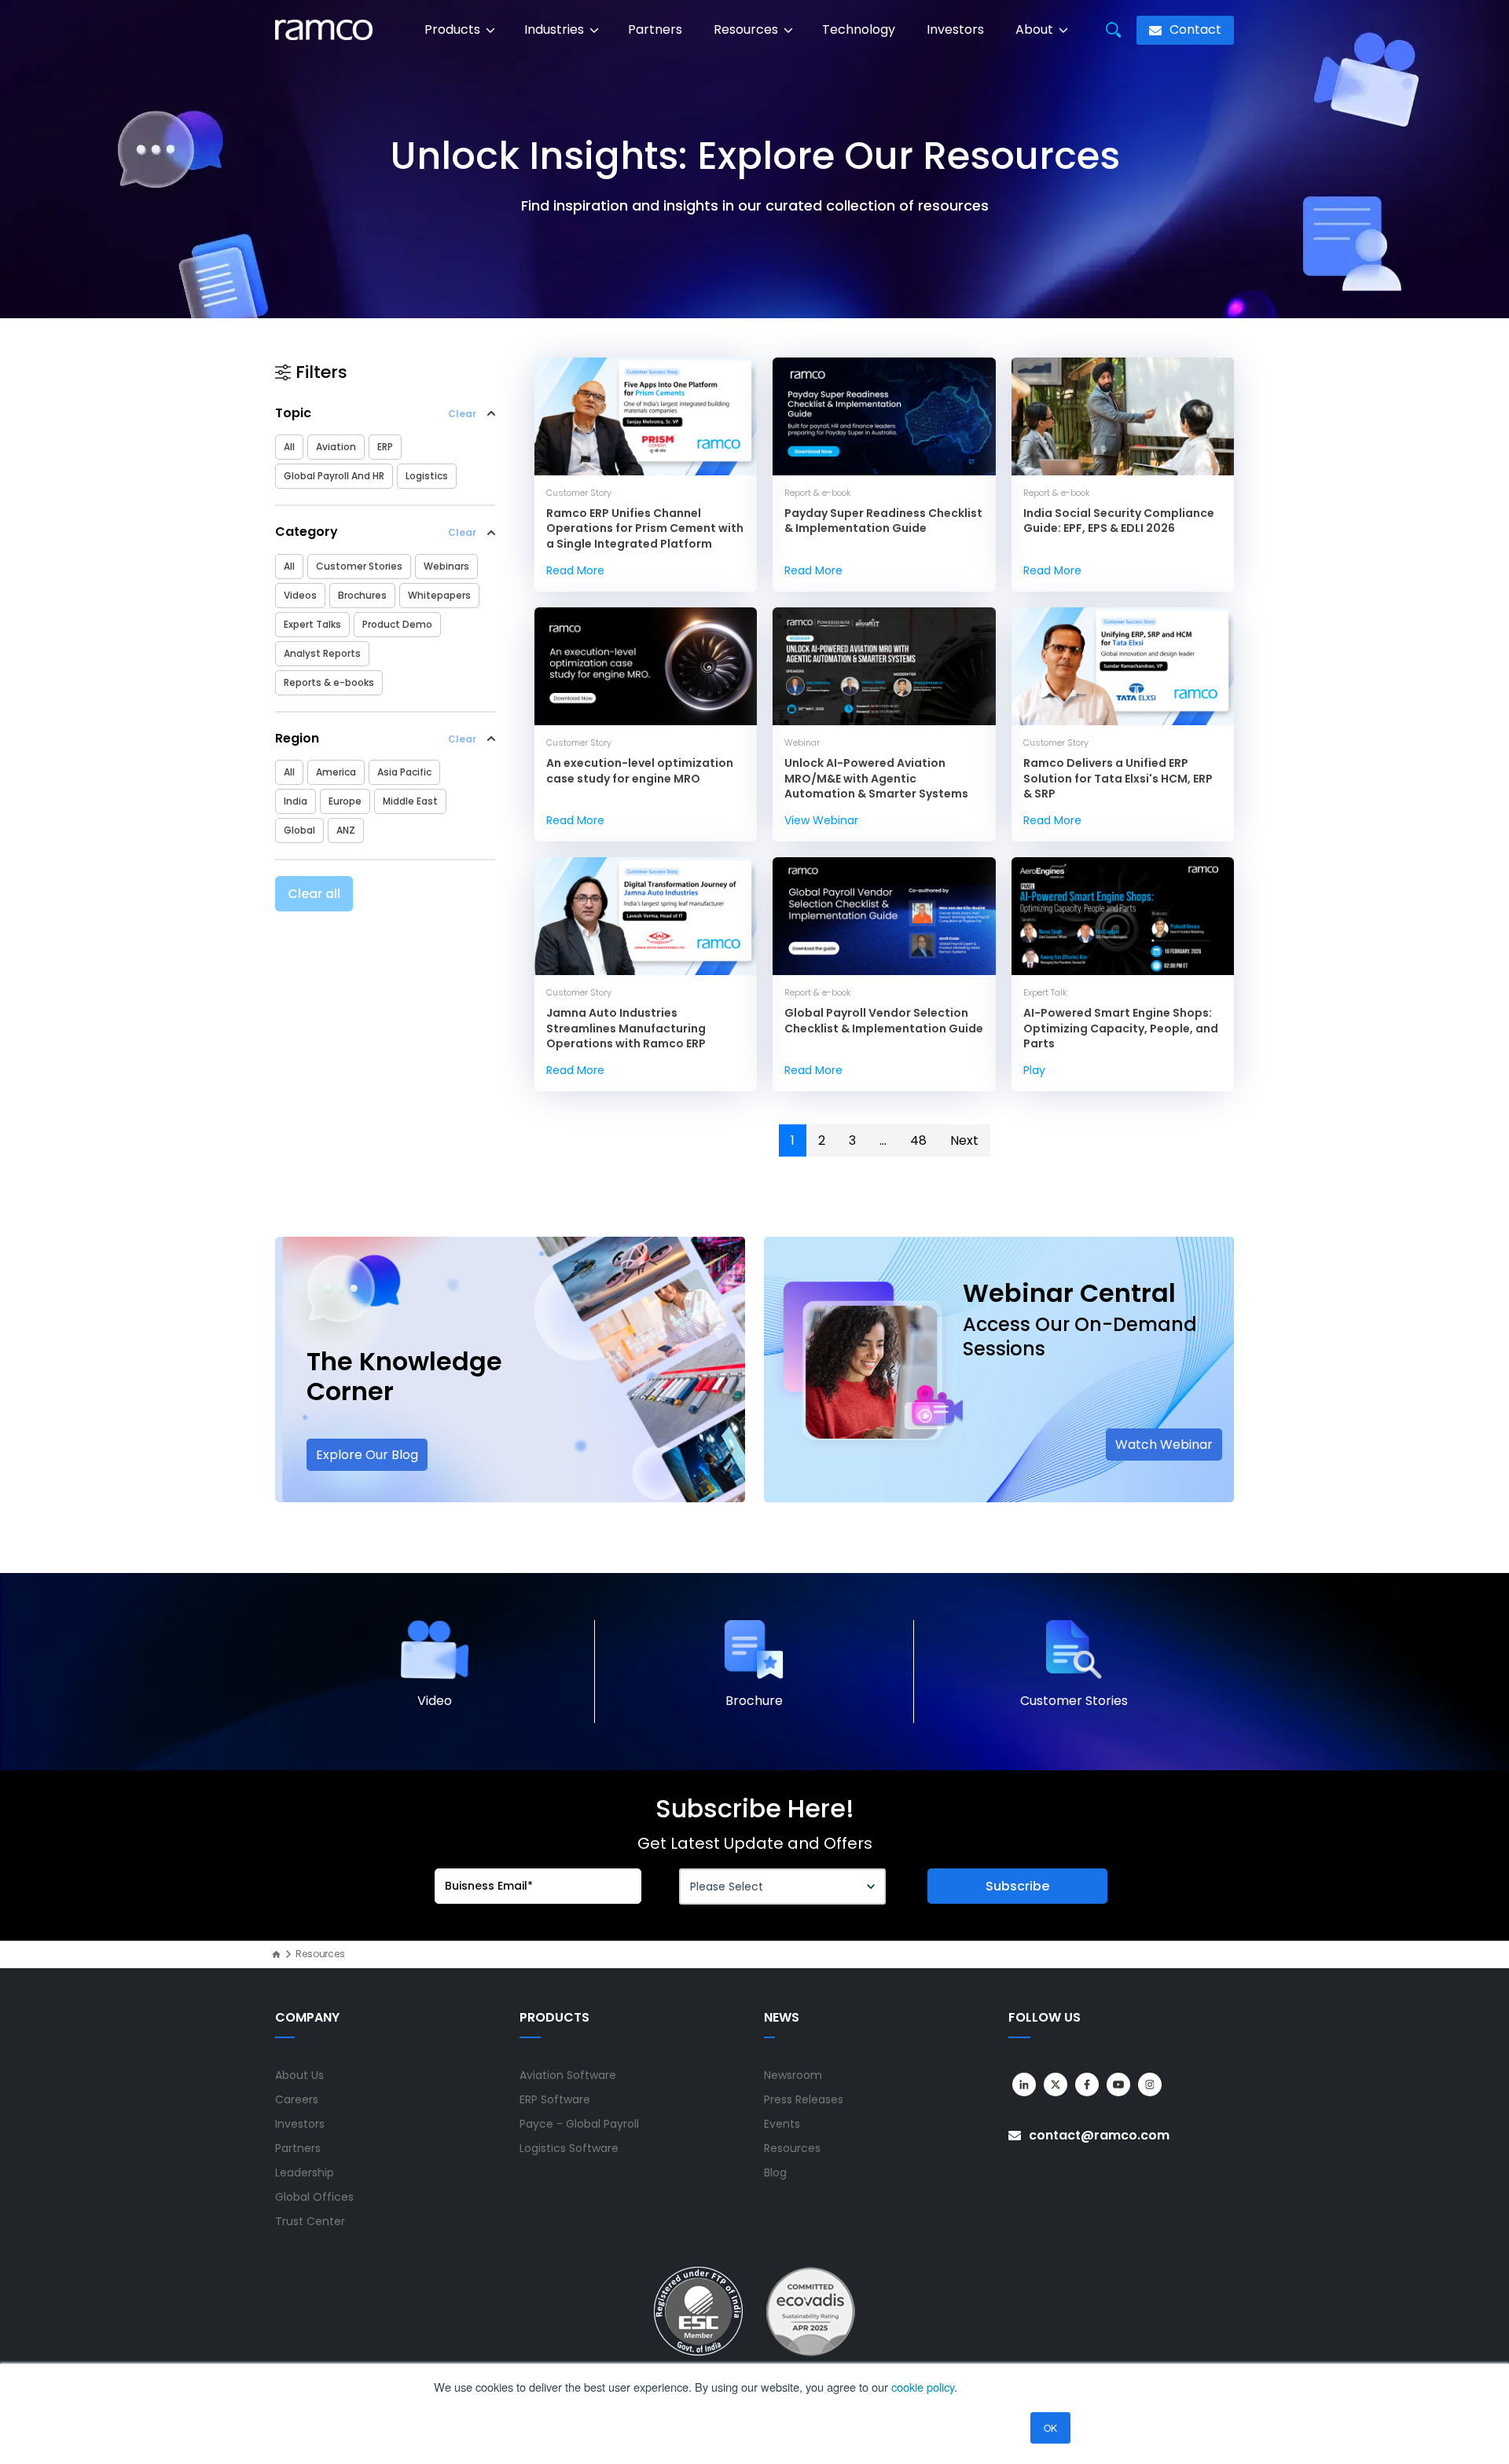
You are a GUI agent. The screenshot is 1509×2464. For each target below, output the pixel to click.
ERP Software (555, 2099)
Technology (859, 29)
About (1036, 29)
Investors (955, 29)
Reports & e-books (329, 682)
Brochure (754, 1701)
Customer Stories (359, 566)
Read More (575, 570)
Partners (655, 29)
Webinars (446, 566)
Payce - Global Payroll (579, 2124)
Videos (300, 595)
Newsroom (793, 2075)
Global (299, 830)
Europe (345, 801)
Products (454, 29)
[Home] (276, 1954)
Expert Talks (312, 624)
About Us (299, 2075)
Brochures (362, 595)
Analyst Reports (322, 653)
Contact (1194, 29)
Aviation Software (568, 2075)
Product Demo (397, 624)
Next (964, 1140)
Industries (556, 29)
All (289, 447)
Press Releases (804, 2099)
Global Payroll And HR (334, 476)
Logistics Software (569, 2148)
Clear (462, 414)
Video (435, 1701)
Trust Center (310, 2221)
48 (918, 1140)
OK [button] (1050, 2427)
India (296, 801)
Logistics (427, 476)
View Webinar (821, 820)
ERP (385, 447)
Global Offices (314, 2197)
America (336, 772)
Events (782, 2124)
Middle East (410, 801)
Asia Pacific (404, 772)
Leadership (305, 2172)
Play (1034, 1070)
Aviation (336, 447)
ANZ (346, 830)
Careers (297, 2099)
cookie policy (923, 2387)
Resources (747, 29)
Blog (775, 2172)
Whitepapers (439, 595)
